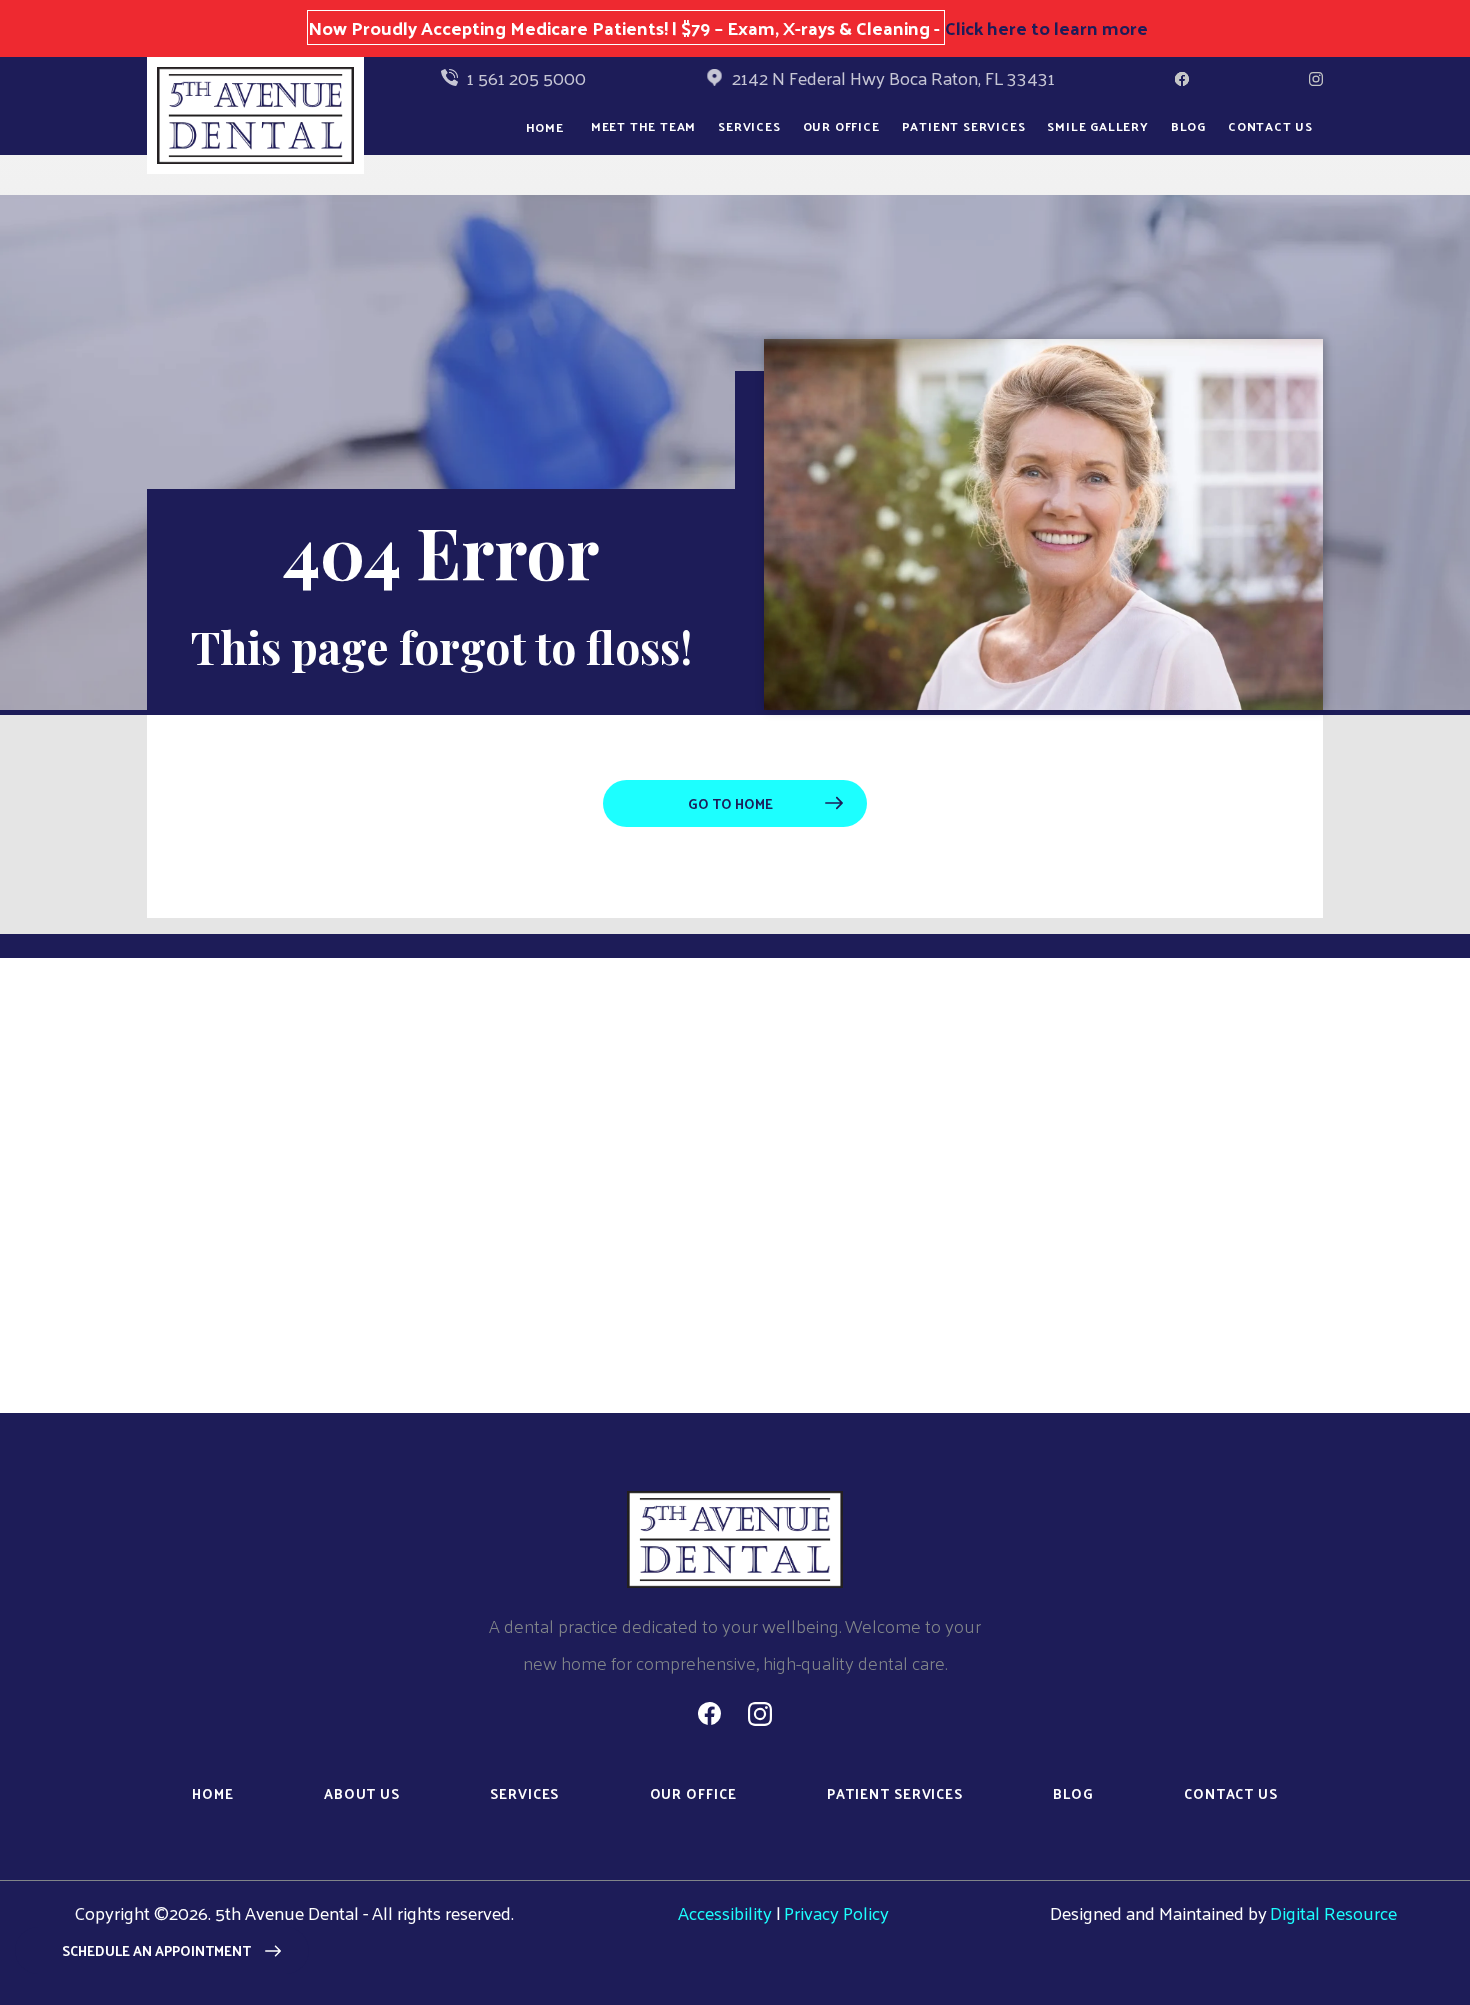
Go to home (730, 803)
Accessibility (725, 1912)
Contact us (1270, 126)
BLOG (1188, 126)
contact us (1231, 1794)
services (524, 1794)
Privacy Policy (836, 1912)
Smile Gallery (1097, 126)
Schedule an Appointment (156, 1950)
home (213, 1794)
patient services (895, 1794)
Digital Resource (1333, 1912)
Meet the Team (643, 126)
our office (841, 126)
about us (362, 1794)
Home (545, 127)
